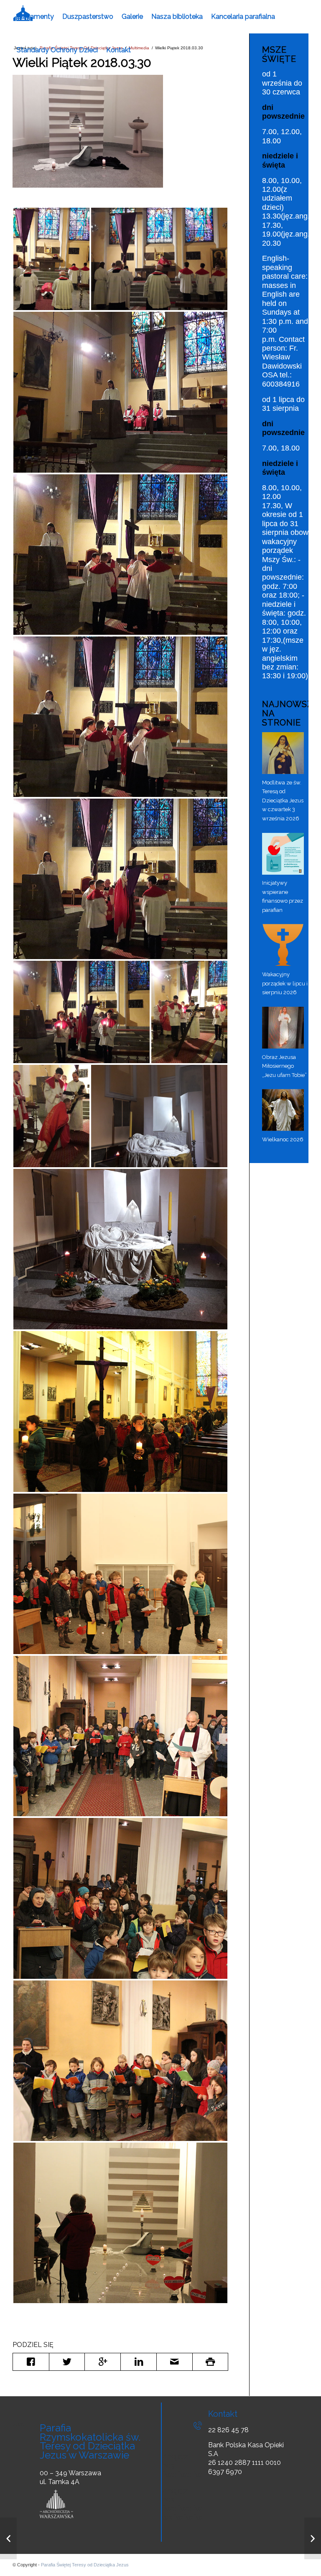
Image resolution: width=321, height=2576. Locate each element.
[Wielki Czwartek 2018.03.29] (8, 2538)
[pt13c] (120, 1736)
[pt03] (51, 259)
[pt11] (51, 1116)
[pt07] (120, 717)
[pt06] (120, 555)
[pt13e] (120, 2061)
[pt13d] (120, 1898)
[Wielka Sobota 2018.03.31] (313, 2538)
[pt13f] (120, 2223)
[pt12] (159, 1116)
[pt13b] (120, 1574)
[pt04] (159, 259)
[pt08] (120, 879)
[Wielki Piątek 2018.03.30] (88, 131)
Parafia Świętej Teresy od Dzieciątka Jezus (85, 2565)
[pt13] (120, 1249)
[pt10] (189, 1012)
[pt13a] (120, 1411)
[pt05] (120, 392)
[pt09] (82, 1012)
